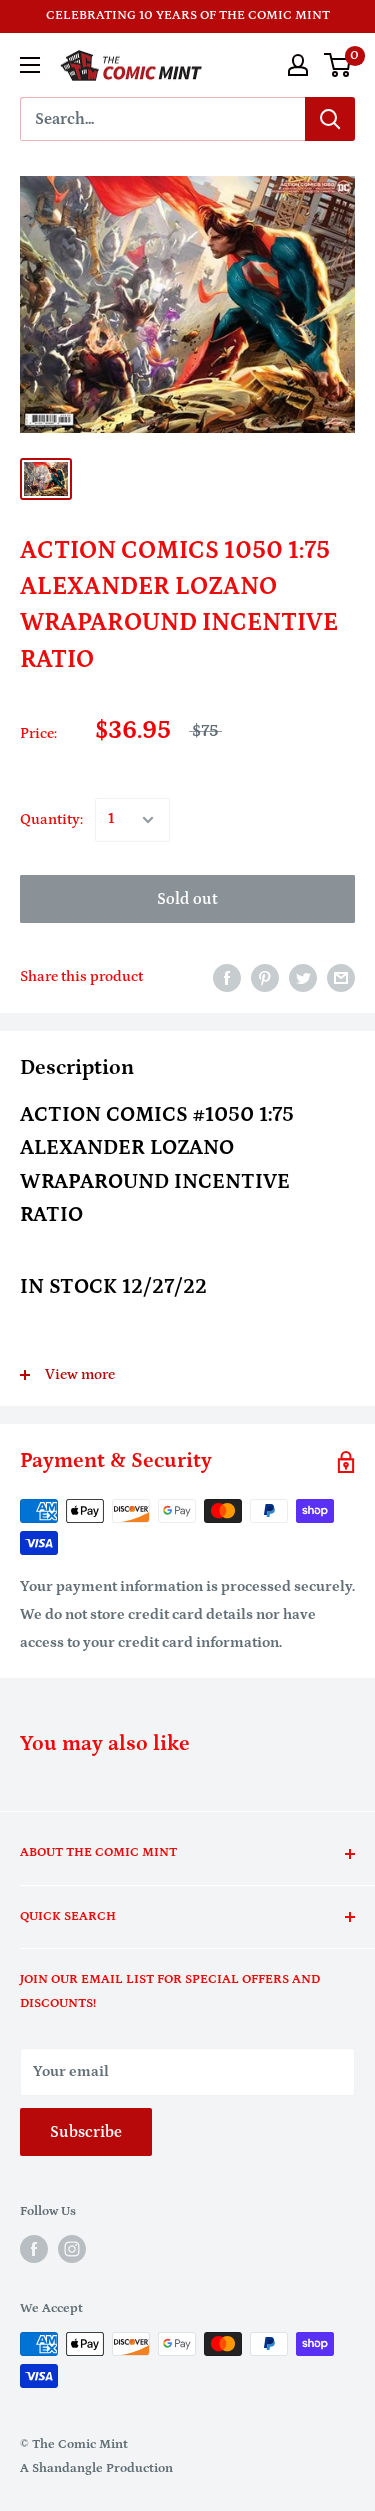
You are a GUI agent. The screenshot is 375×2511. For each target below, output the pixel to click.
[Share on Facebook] (227, 977)
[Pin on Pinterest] (265, 977)
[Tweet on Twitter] (303, 977)
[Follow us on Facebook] (34, 2249)
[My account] (298, 65)
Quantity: (51, 819)
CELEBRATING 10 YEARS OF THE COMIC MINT (188, 15)
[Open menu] (30, 65)
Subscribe (86, 2132)
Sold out (187, 899)
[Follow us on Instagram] (72, 2249)
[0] (338, 65)
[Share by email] (341, 977)
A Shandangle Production (96, 2468)
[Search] (330, 119)
